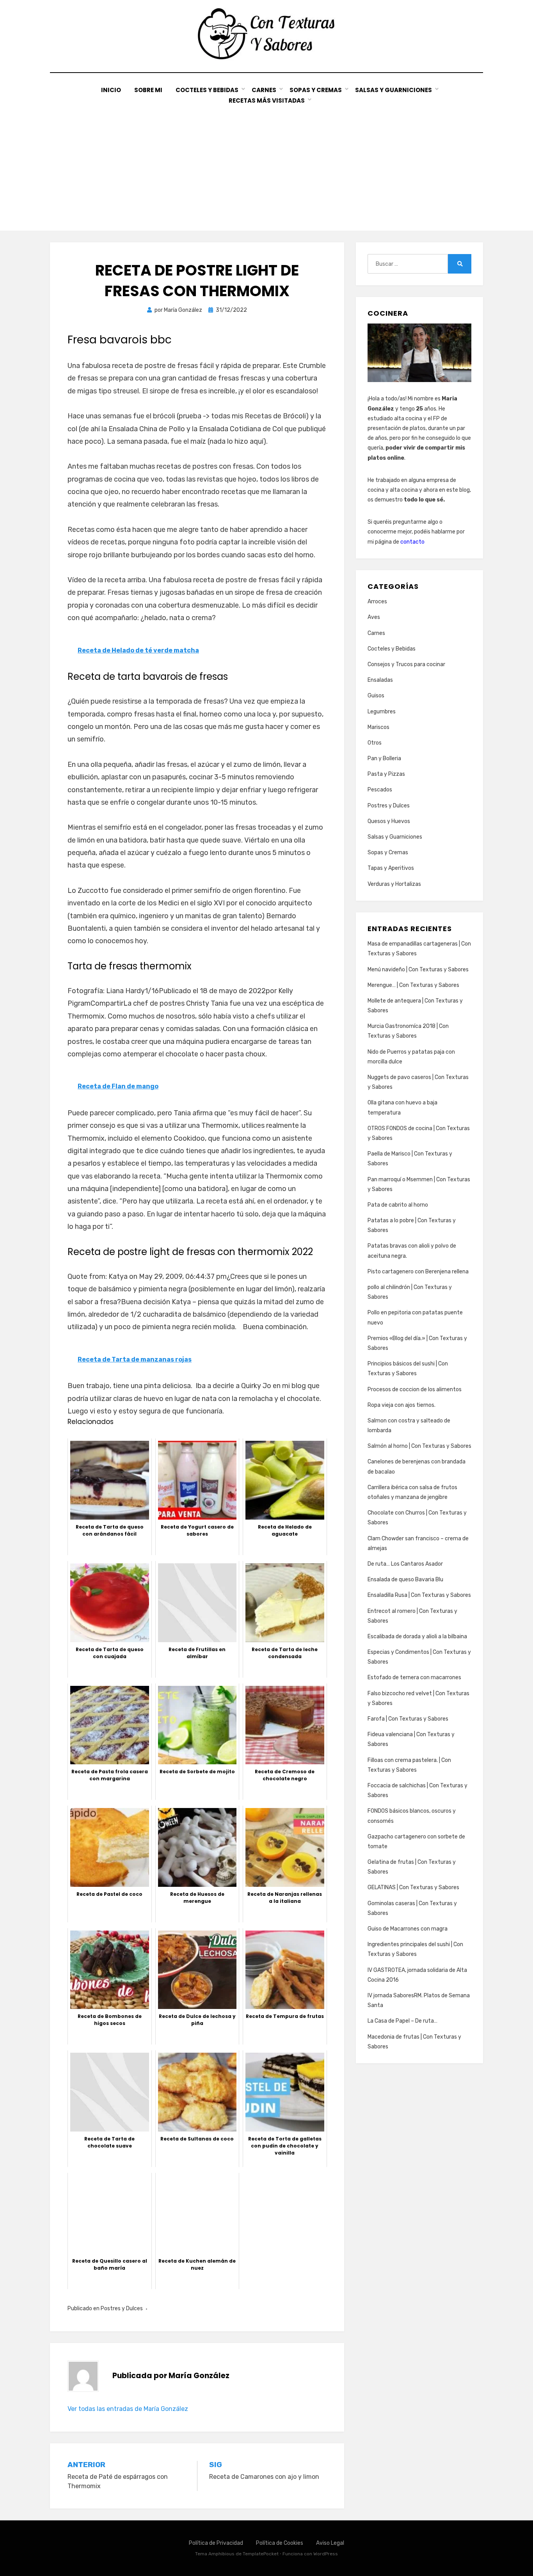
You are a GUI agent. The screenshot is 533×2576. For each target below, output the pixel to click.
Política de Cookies (280, 2543)
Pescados (380, 790)
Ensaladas (380, 680)
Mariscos (378, 727)
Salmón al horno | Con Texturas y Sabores (419, 1446)
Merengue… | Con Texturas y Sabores (413, 985)
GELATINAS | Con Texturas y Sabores (413, 1887)
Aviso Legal (330, 2543)
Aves (374, 617)
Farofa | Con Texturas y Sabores (408, 1719)
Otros (375, 743)
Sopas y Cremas (316, 90)
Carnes (264, 90)
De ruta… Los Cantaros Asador (405, 1564)
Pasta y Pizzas (386, 774)
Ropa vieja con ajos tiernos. (402, 1405)
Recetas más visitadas (267, 100)
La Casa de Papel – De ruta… (402, 2021)
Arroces (377, 602)
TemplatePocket (261, 2554)
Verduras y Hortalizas (394, 884)
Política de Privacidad (216, 2543)
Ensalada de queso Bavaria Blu (405, 1580)
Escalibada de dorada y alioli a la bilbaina (417, 1636)
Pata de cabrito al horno (398, 1205)
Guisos (376, 696)
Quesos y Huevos (389, 821)
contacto (412, 542)
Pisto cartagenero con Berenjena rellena (418, 1272)
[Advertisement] (266, 164)
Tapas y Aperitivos (391, 868)
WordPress (326, 2554)
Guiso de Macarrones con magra (408, 1929)
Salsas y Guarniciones (394, 90)
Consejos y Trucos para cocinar (406, 664)
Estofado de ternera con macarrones (414, 1677)
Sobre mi (148, 90)
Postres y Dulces (122, 2308)
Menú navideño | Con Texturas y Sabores (418, 970)
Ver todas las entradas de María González (128, 2409)
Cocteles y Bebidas (207, 90)
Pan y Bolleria (384, 758)
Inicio (111, 90)
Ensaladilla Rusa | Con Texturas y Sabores (419, 1595)
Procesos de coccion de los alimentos (415, 1389)
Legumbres (382, 712)
